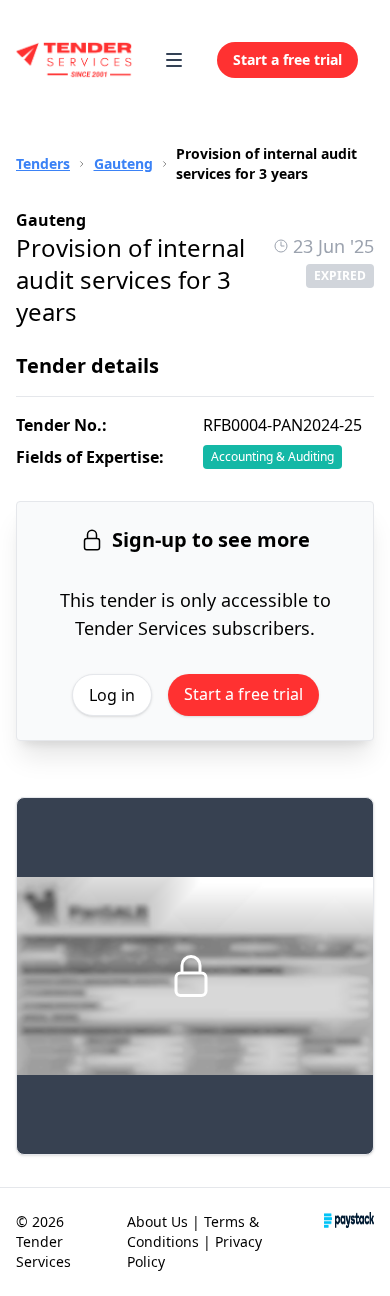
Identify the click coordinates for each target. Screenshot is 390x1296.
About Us (157, 1221)
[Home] (74, 60)
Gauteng (123, 163)
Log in (112, 695)
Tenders (43, 163)
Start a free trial (243, 694)
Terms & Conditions (193, 1231)
